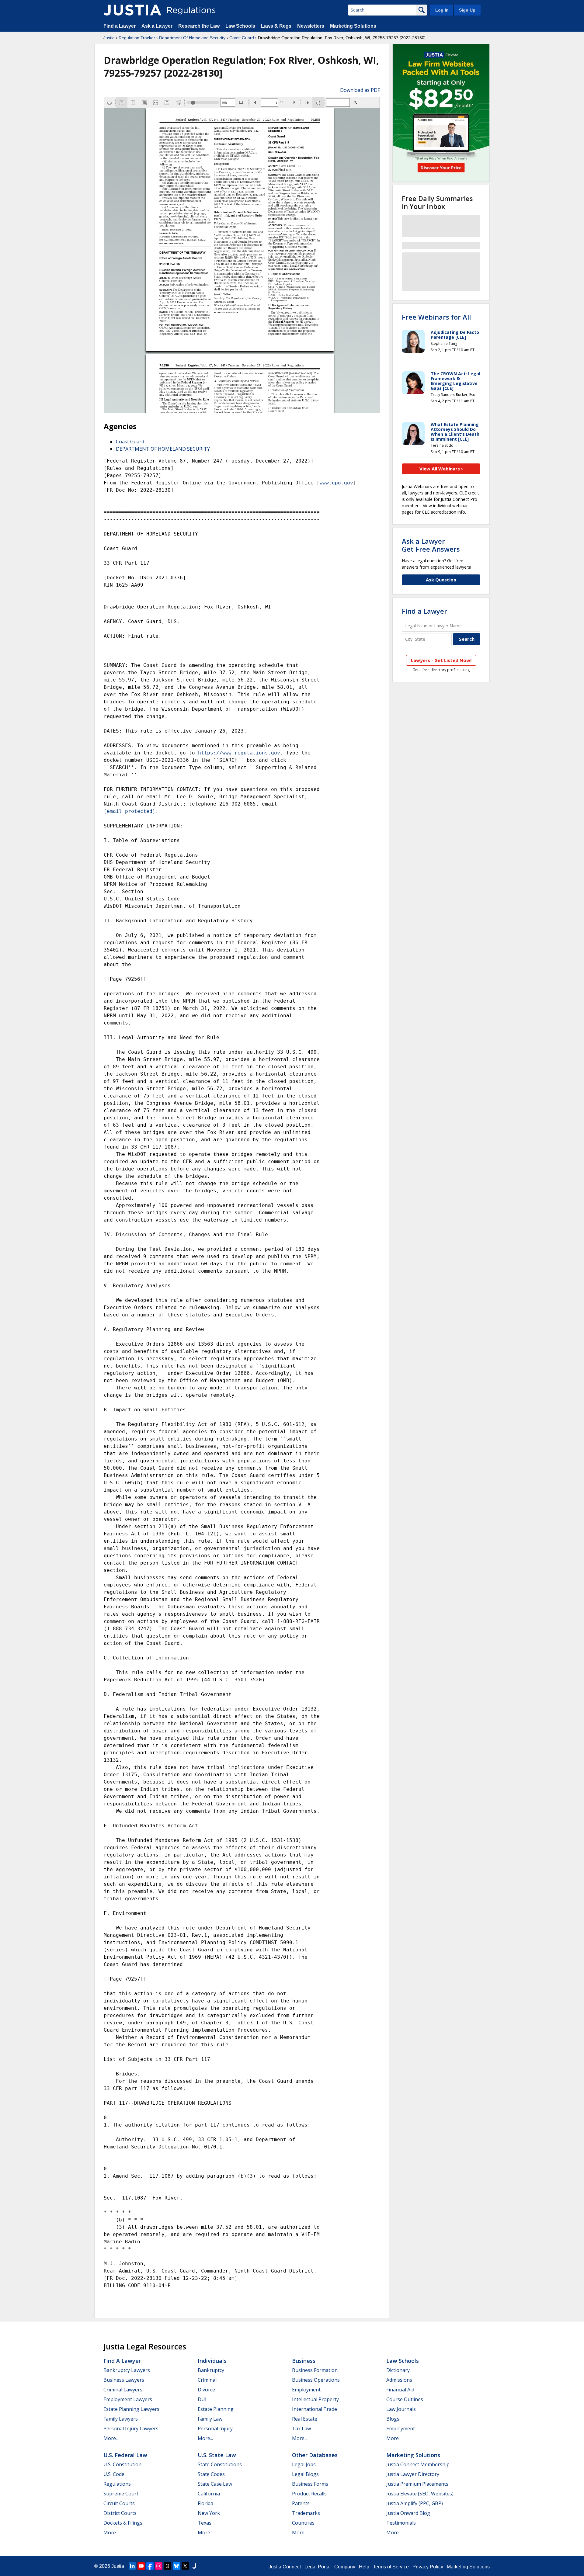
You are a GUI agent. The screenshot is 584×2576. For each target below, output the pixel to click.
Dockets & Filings (123, 2523)
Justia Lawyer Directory (413, 2474)
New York (209, 2513)
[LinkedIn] (132, 2566)
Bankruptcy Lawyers (127, 2370)
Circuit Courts (119, 2503)
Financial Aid (400, 2390)
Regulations (117, 2484)
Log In (442, 10)
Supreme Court (121, 2494)
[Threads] (168, 2566)
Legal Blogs (305, 2474)
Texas (205, 2523)
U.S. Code (114, 2474)
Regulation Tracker (137, 38)
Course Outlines (405, 2399)
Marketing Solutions (353, 26)
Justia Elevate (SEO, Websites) (420, 2494)
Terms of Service (391, 2567)
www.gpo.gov (336, 483)
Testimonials (401, 2523)
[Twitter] (185, 2566)
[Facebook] (150, 2566)
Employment (306, 2390)
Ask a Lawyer (158, 26)
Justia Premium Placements (417, 2484)
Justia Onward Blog (408, 2513)
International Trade (315, 2409)
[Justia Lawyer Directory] (194, 2566)
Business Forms (310, 2484)
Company (345, 2567)
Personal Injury (215, 2429)
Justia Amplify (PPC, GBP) (415, 2503)
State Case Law (215, 2484)
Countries (303, 2523)
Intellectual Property (315, 2399)
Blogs (393, 2419)
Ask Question (441, 580)
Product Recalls (309, 2494)
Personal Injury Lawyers (131, 2429)
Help (364, 2567)
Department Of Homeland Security (192, 38)
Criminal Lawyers (123, 2390)
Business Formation (315, 2370)
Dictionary (398, 2370)
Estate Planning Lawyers (131, 2409)
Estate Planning (216, 2409)
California (209, 2494)
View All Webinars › (441, 469)
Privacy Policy (428, 2567)
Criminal (207, 2380)
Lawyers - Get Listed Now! (441, 660)
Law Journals (401, 2409)
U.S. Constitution (122, 2464)
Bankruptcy (211, 2370)
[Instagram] (159, 2566)
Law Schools (240, 26)
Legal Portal (318, 2567)
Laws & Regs (276, 26)
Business (304, 2361)
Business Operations (316, 2380)
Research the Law (199, 26)
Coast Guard (242, 38)
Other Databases (315, 2455)
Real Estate (305, 2419)
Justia (109, 38)
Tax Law (301, 2429)
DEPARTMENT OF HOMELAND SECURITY (163, 449)
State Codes (211, 2474)
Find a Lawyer (120, 26)
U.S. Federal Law (125, 2455)
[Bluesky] (176, 2566)
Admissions (399, 2380)
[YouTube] (141, 2566)
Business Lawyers (124, 2380)
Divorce (206, 2390)
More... (111, 2438)
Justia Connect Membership (418, 2464)
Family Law (210, 2419)
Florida (205, 2503)
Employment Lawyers (128, 2399)
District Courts (120, 2513)
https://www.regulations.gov (239, 753)
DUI (202, 2399)
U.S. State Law (217, 2455)
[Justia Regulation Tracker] (132, 10)
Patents (301, 2503)
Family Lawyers (121, 2419)
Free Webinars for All (436, 317)
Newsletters (311, 26)
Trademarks (306, 2513)
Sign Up (467, 10)
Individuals (212, 2361)
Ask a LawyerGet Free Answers (431, 545)
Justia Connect (285, 2567)
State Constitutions (220, 2464)
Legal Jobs (304, 2464)
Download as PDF (360, 90)
